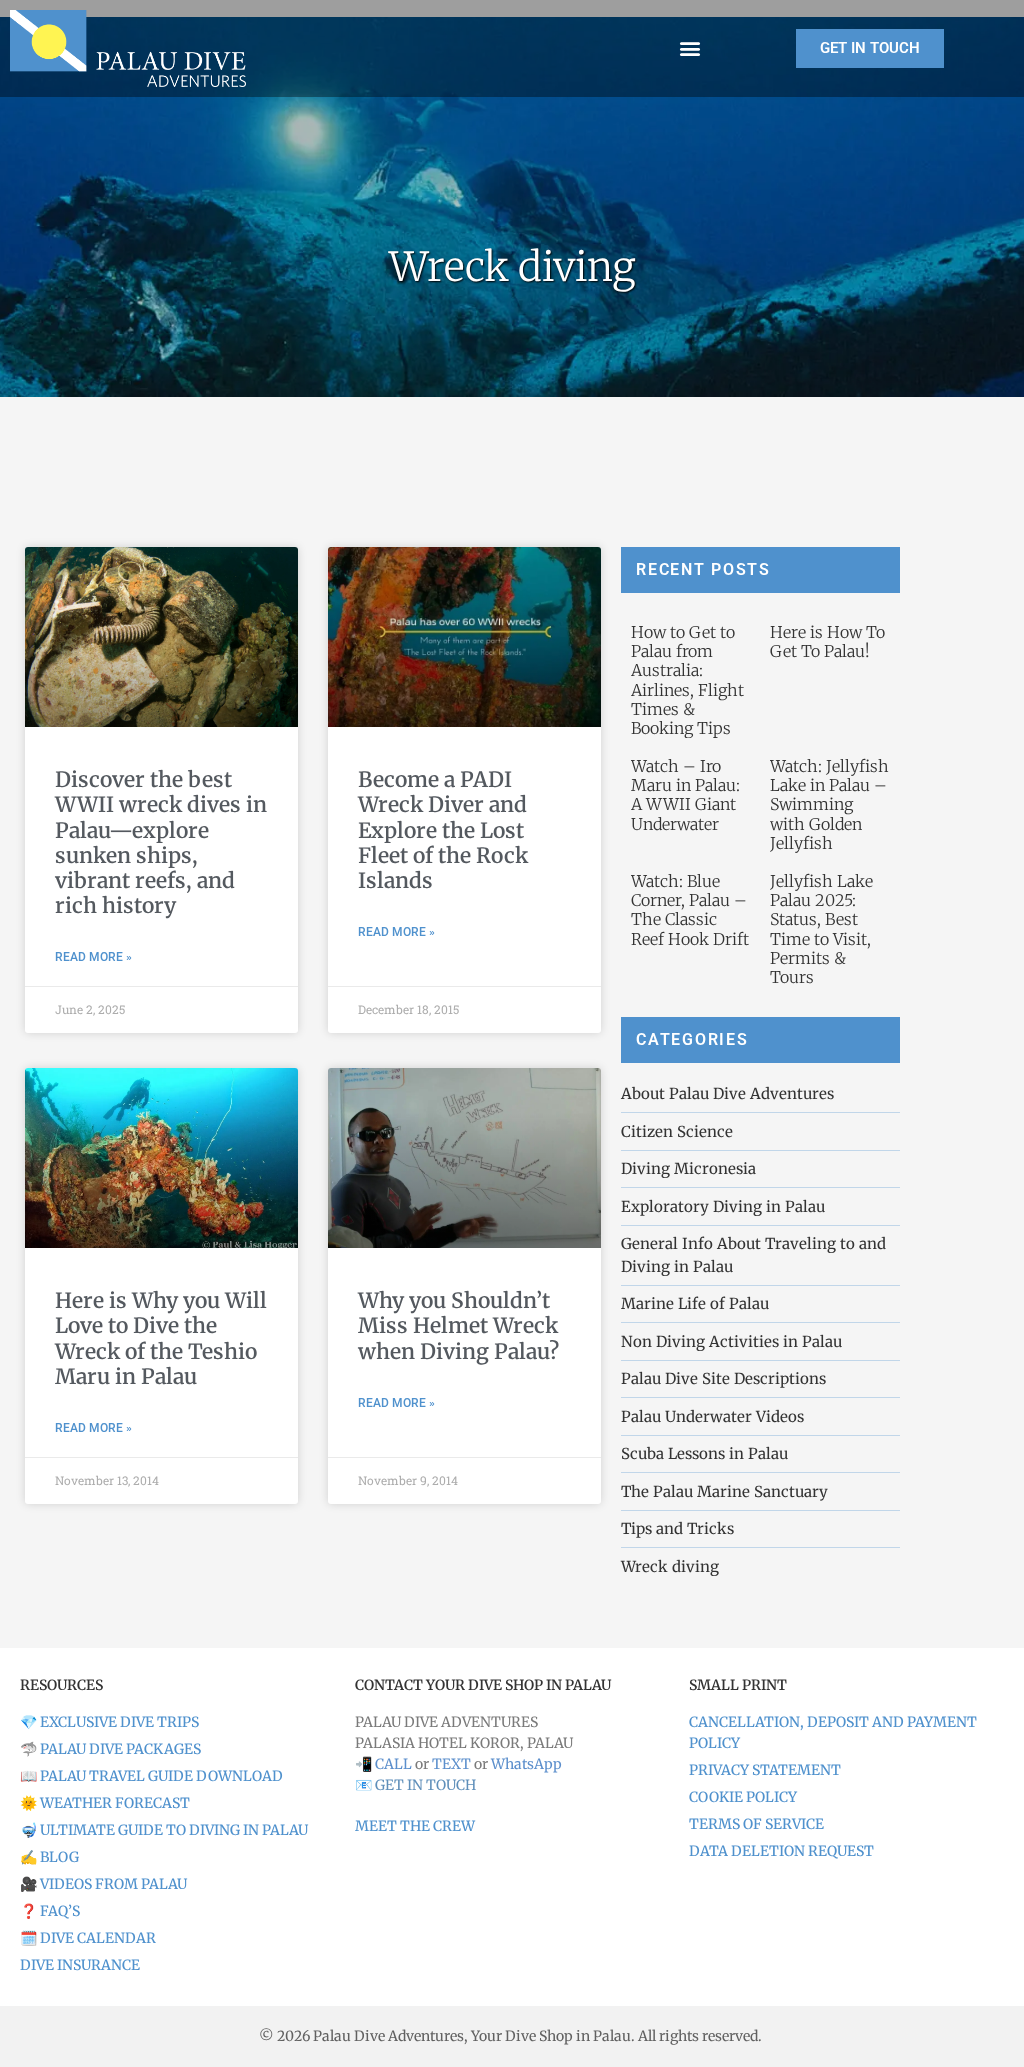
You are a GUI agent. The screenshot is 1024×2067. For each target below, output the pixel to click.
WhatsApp (526, 1764)
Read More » (93, 957)
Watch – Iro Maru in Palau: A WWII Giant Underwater (685, 795)
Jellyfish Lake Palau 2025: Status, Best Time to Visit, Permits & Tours (821, 929)
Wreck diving (512, 267)
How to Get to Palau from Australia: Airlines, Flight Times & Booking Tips (687, 680)
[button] (690, 48)
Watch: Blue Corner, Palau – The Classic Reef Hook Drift (690, 910)
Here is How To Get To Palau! (827, 641)
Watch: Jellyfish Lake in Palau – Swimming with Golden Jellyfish (829, 804)
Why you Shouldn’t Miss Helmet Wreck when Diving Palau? (458, 1325)
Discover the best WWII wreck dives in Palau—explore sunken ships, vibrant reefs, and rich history (161, 842)
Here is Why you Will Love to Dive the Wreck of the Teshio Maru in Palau (161, 1338)
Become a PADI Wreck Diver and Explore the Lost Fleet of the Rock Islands (443, 830)
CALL (393, 1764)
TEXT (451, 1764)
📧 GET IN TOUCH (415, 1785)
